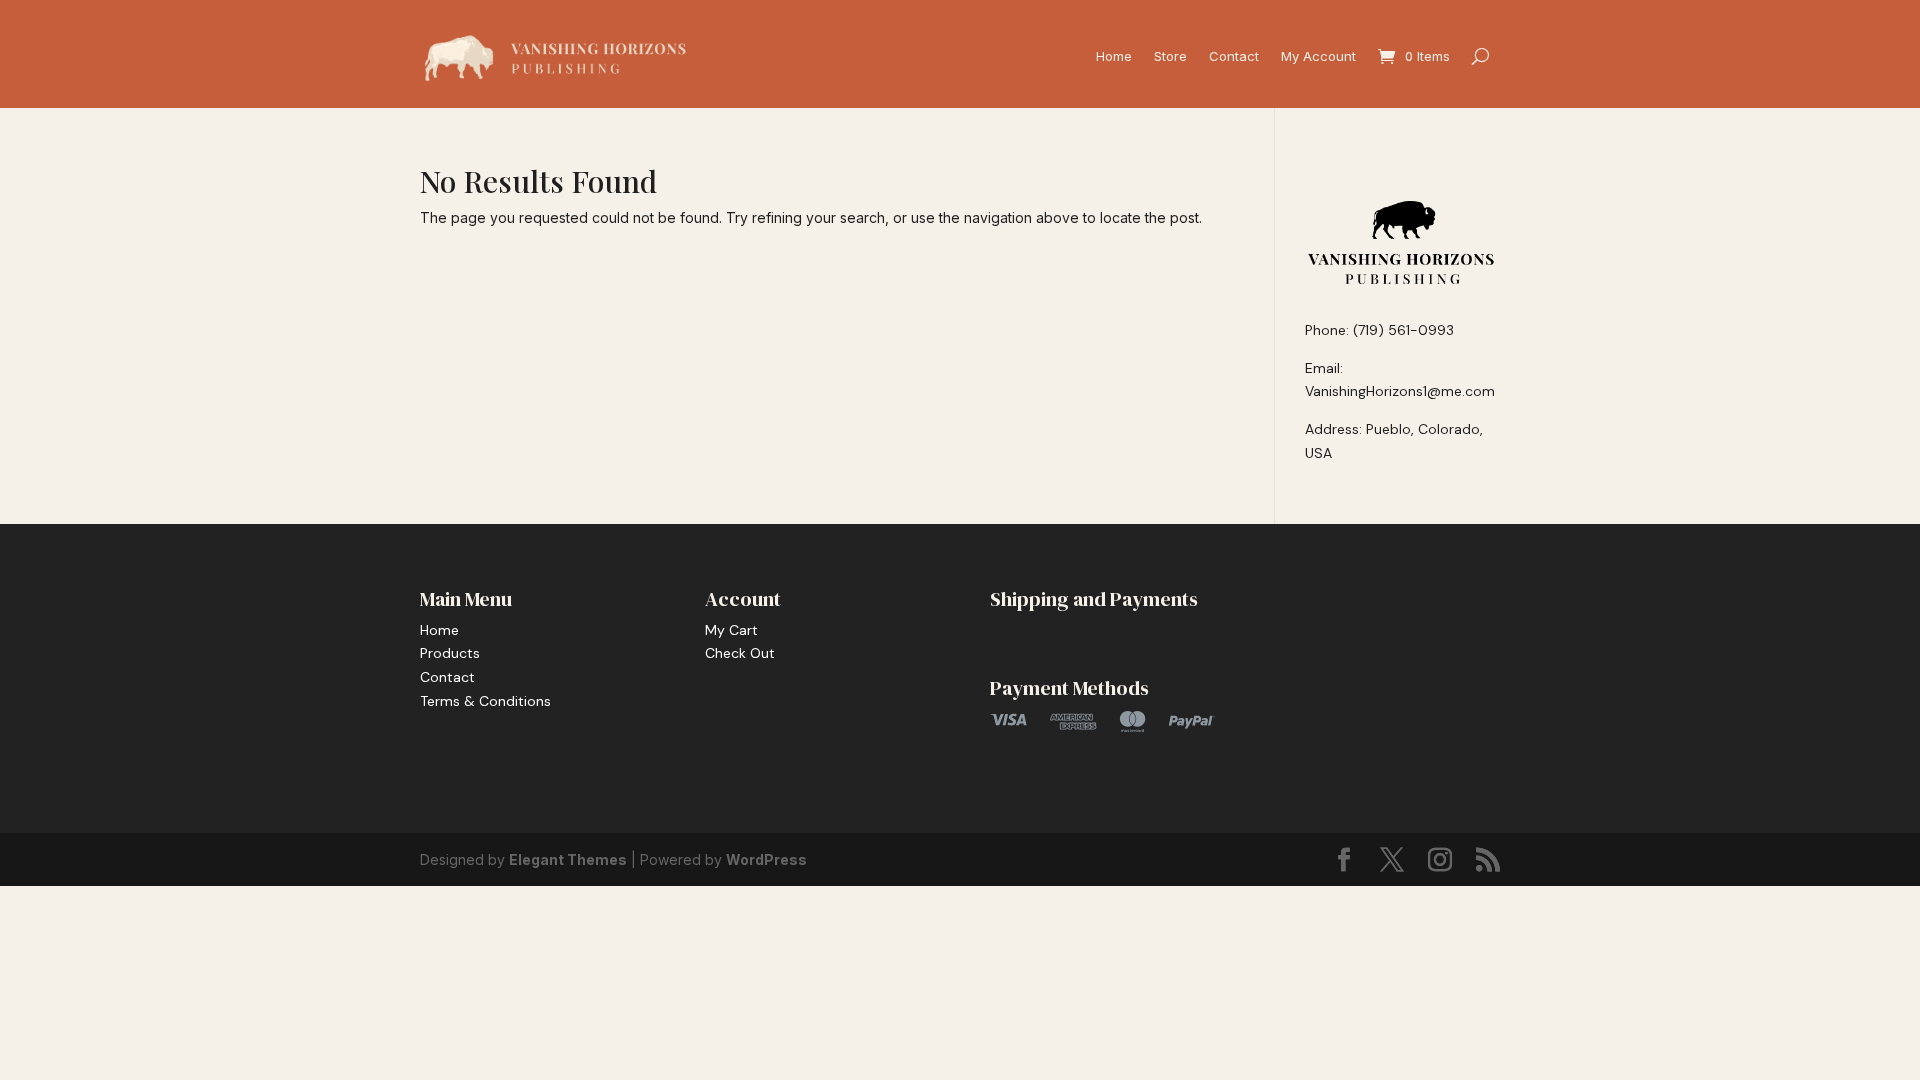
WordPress (766, 859)
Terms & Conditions (485, 701)
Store (1170, 56)
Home (1114, 56)
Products (450, 653)
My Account (1318, 56)
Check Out (740, 653)
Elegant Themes (568, 859)
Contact (1234, 56)
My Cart (731, 630)
